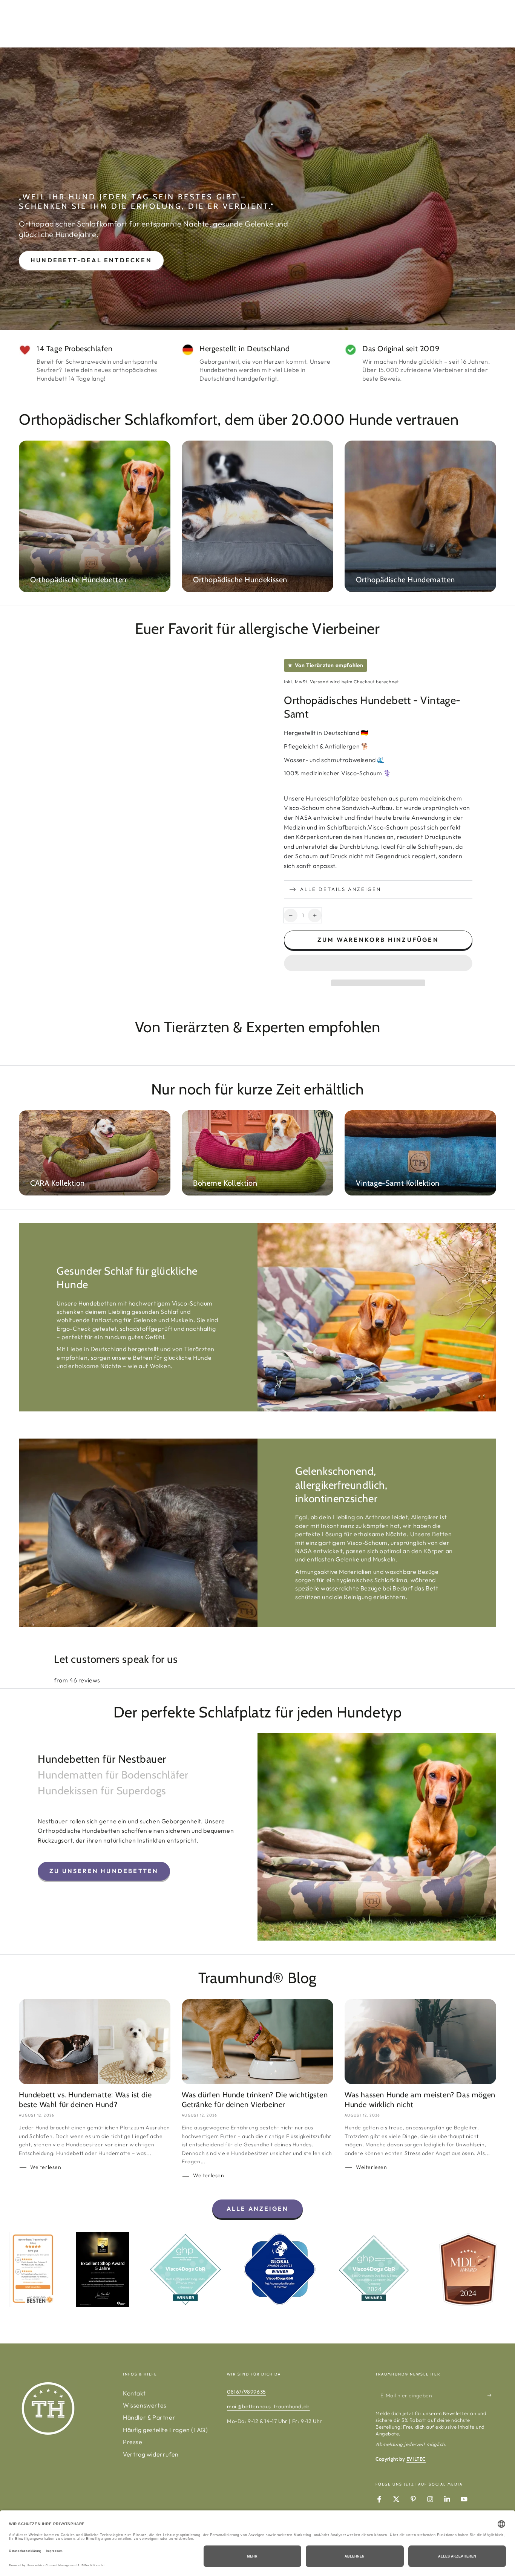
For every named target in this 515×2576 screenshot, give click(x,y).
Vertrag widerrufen (151, 2454)
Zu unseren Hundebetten (104, 1871)
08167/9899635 (247, 2392)
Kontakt (134, 2393)
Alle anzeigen (258, 2209)
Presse (133, 2442)
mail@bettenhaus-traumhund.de (268, 2406)
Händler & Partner (149, 2417)
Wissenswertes (145, 2405)
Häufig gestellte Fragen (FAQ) (165, 2430)
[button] (378, 964)
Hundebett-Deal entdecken (91, 260)
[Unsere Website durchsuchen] (472, 24)
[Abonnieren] (492, 2395)
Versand (319, 682)
